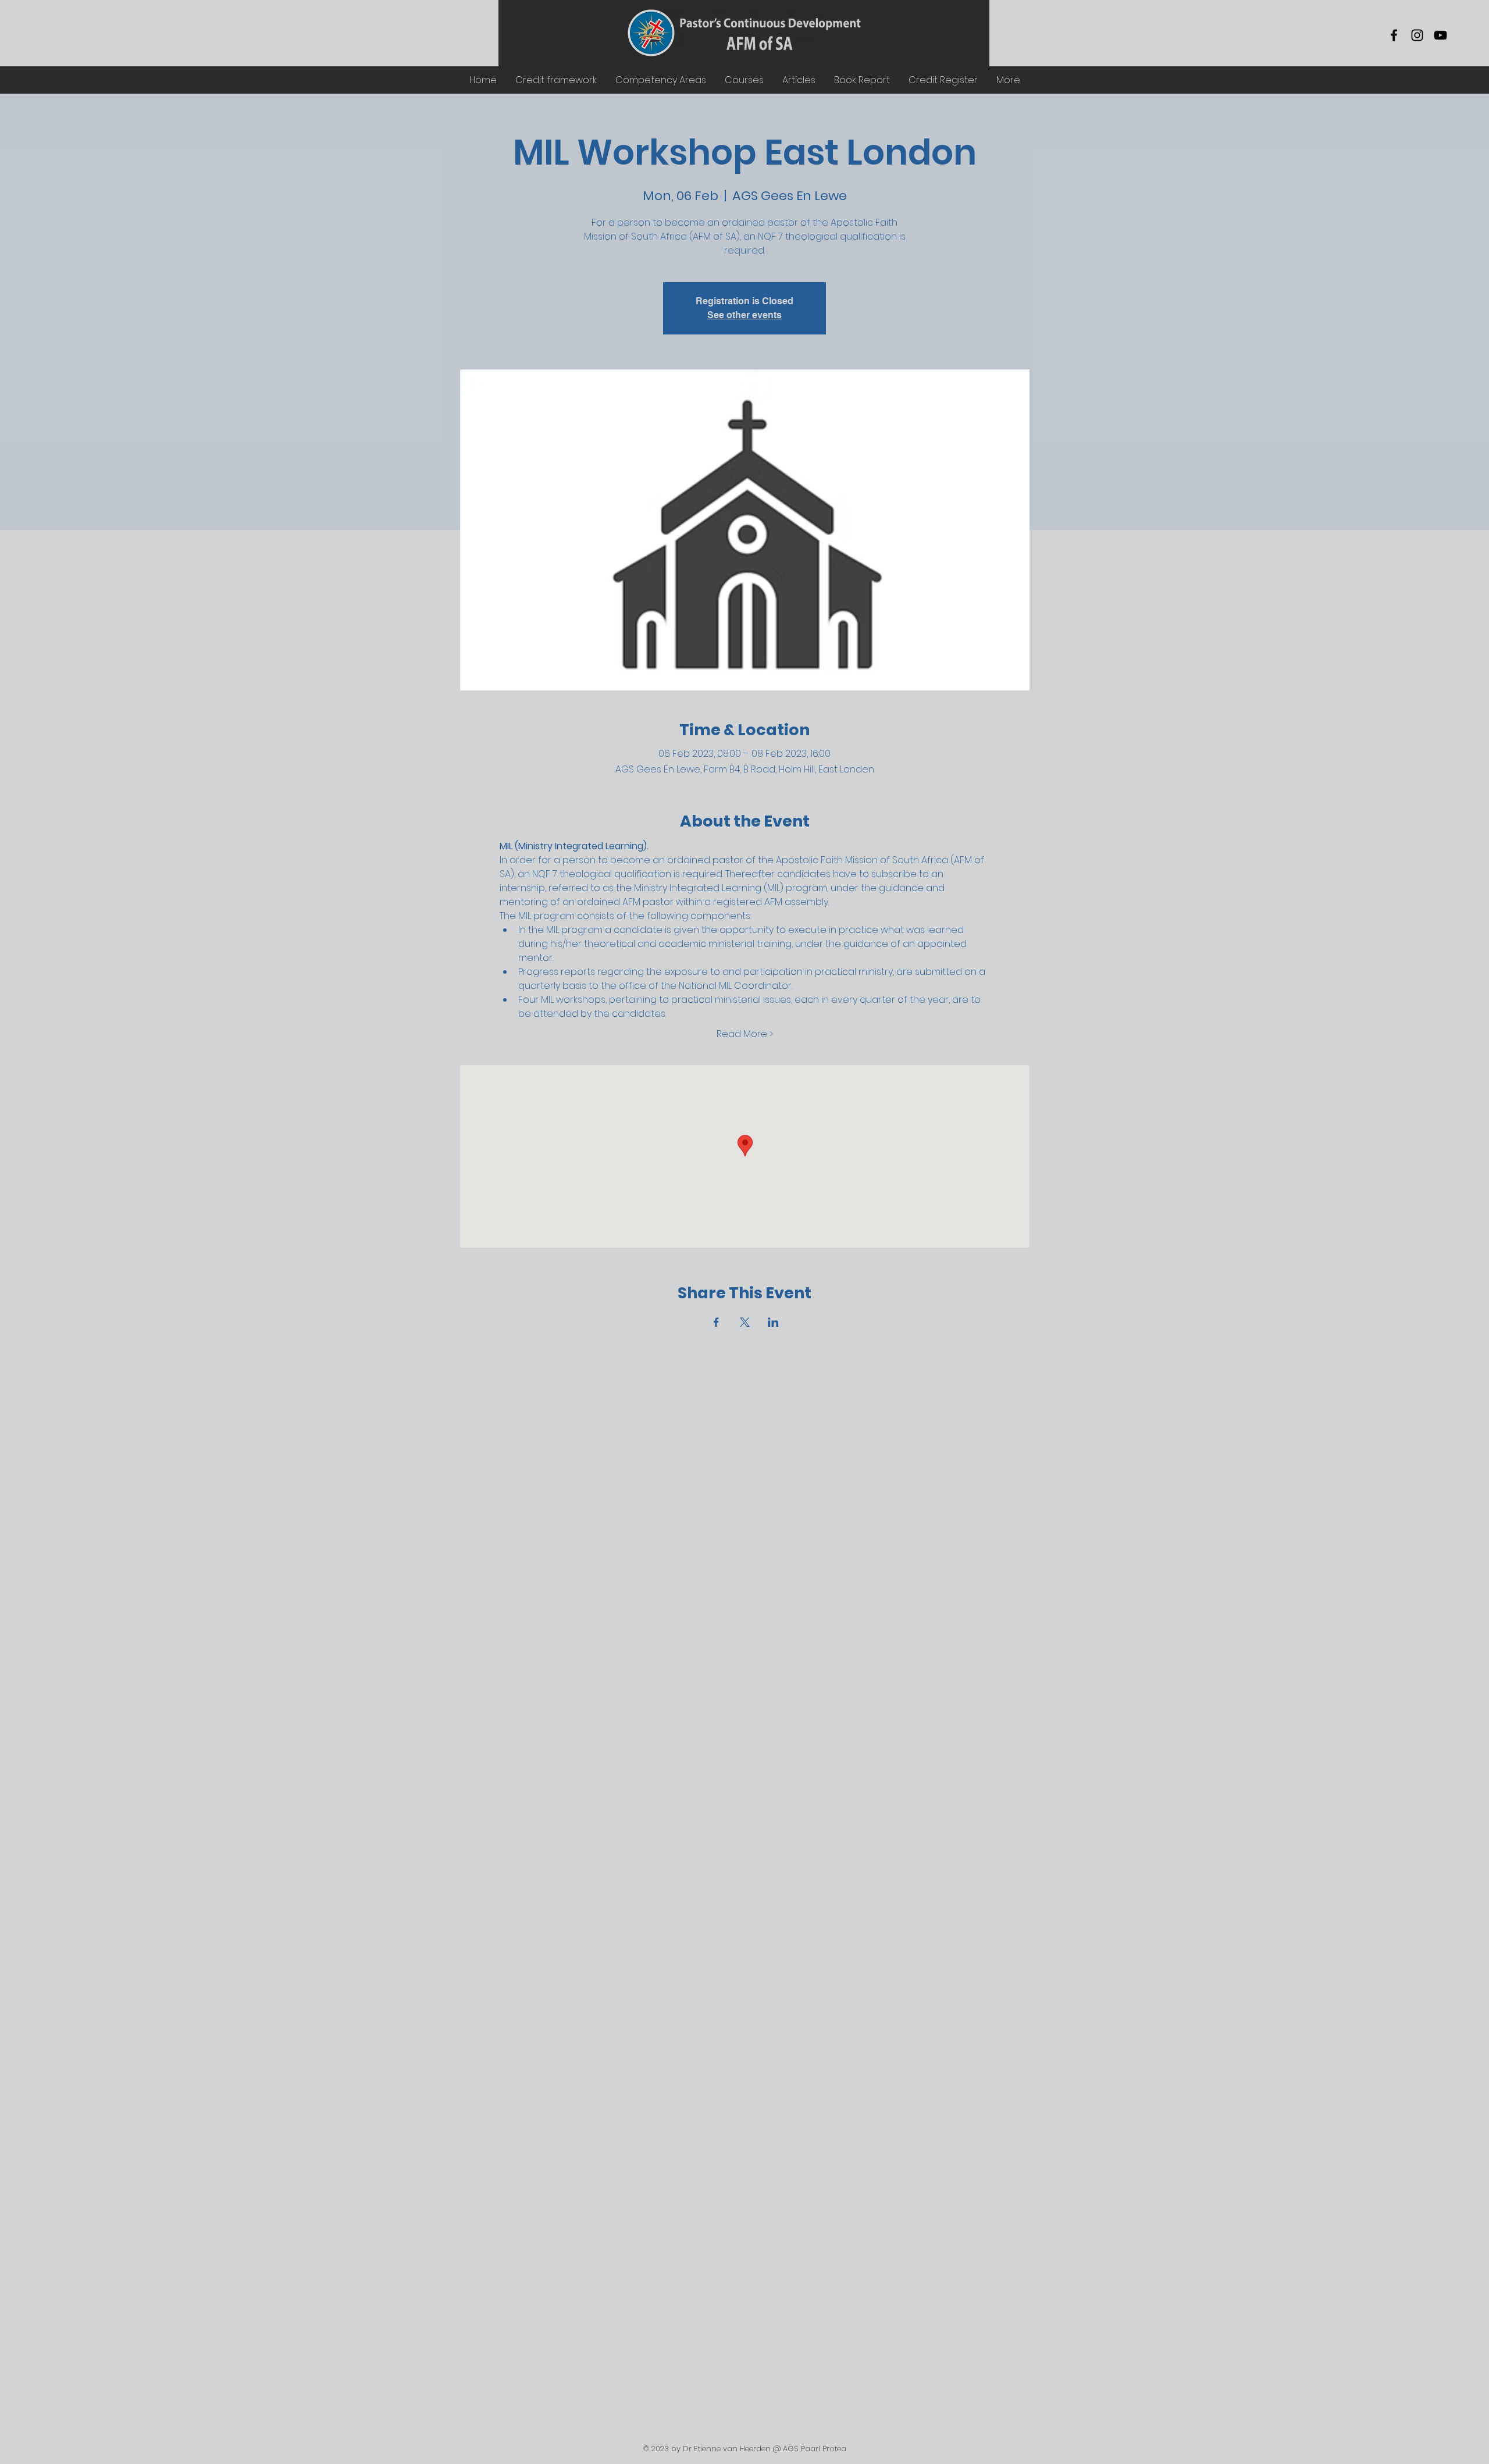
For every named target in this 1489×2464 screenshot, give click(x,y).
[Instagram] (1417, 35)
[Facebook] (1394, 35)
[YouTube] (1440, 35)
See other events (744, 315)
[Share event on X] (745, 1322)
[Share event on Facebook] (716, 1322)
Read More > (745, 1034)
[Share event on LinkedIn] (773, 1322)
